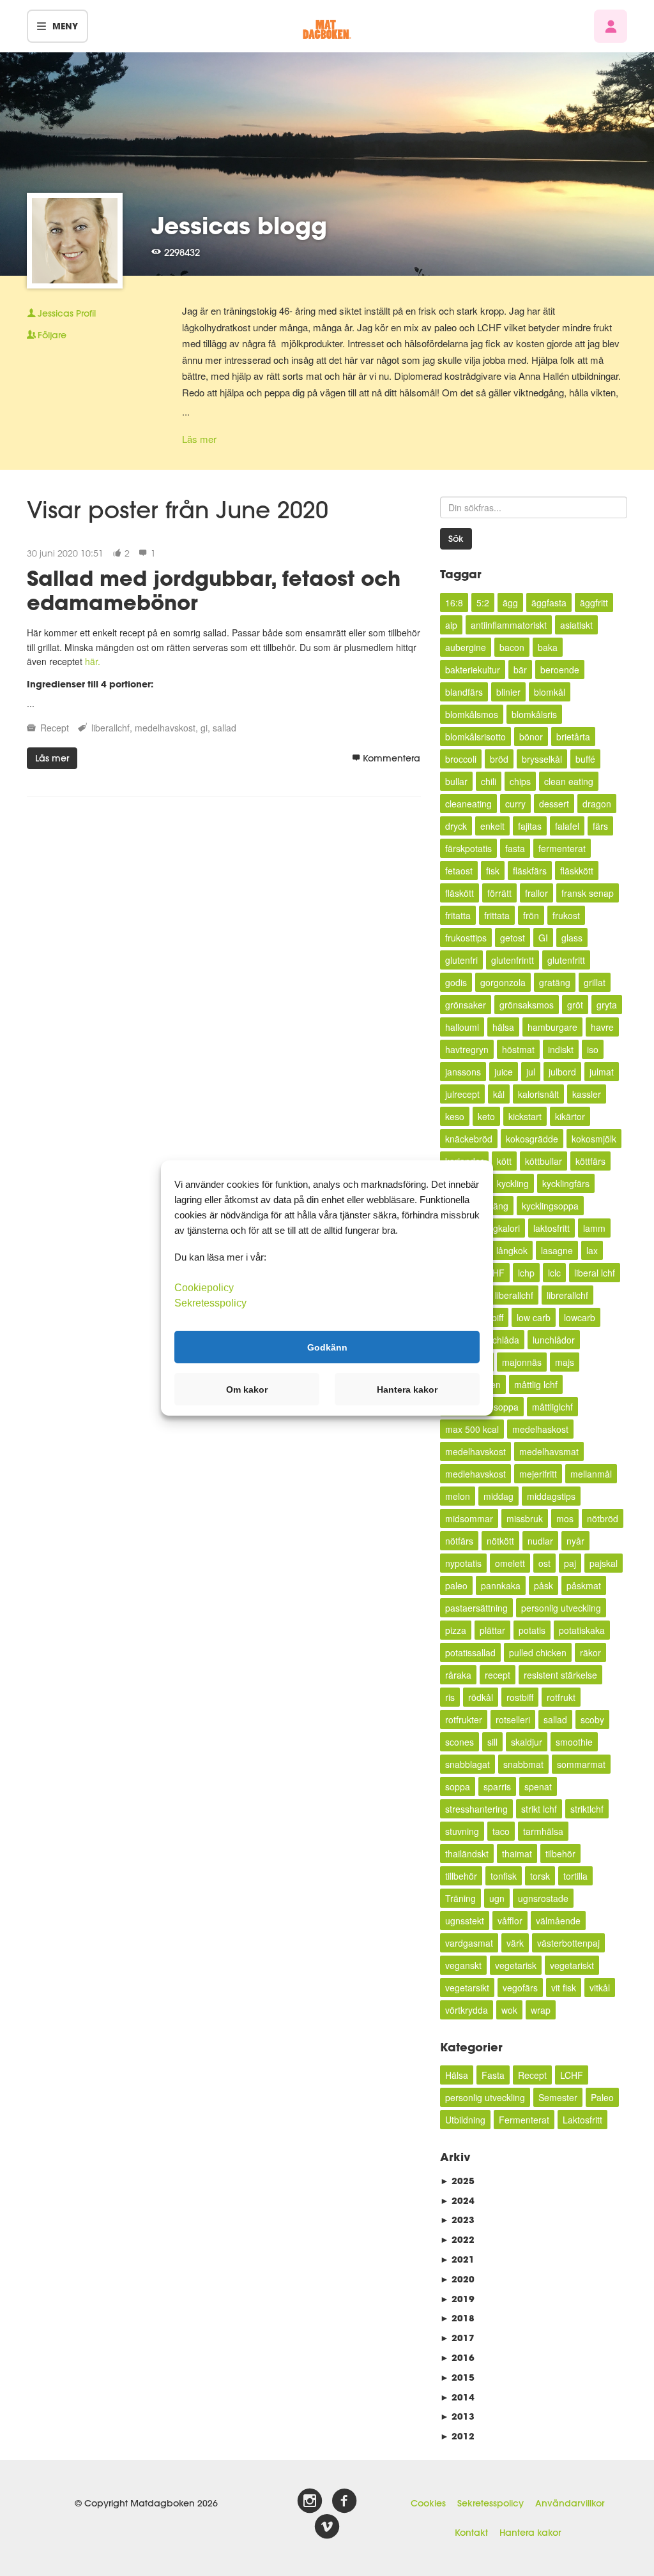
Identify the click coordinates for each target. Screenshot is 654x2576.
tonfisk (504, 1876)
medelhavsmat (549, 1451)
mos (565, 1518)
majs (565, 1362)
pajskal (604, 1563)
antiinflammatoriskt (509, 625)
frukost (566, 915)
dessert (554, 804)
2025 (457, 2181)
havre (602, 1027)
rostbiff (520, 1697)
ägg (510, 603)
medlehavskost (475, 1474)
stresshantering (476, 1809)
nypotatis (463, 1563)
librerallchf (567, 1295)
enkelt (492, 826)
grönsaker (466, 1005)
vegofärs (520, 1988)
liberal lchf (595, 1273)
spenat (538, 1786)
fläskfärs (530, 871)
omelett (510, 1563)
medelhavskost (165, 728)
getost (513, 938)
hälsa (503, 1027)
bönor (531, 737)
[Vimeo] (327, 2527)
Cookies (428, 2503)
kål (499, 1094)
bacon (512, 647)
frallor (536, 893)
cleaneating (468, 804)
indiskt (561, 1049)
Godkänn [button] (327, 1347)
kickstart (525, 1116)
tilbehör (560, 1853)
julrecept (462, 1094)
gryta (607, 1005)
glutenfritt (566, 960)
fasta (515, 848)
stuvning (462, 1831)
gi (204, 728)
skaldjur (527, 1742)
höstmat (518, 1049)
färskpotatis (468, 848)
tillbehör (461, 1876)
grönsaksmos (527, 1005)
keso (455, 1116)
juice (504, 1072)
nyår (575, 1541)
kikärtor (570, 1116)
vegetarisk (516, 1965)
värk (515, 1943)
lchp (526, 1273)
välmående (558, 1921)
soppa (458, 1786)
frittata (497, 915)
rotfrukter (464, 1719)
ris (450, 1697)
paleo (456, 1585)
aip (451, 625)
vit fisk (564, 1988)
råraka (458, 1675)
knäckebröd (469, 1139)
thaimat (517, 1853)
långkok (512, 1250)
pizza (456, 1630)
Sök (456, 539)
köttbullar (544, 1161)
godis (456, 982)
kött (504, 1161)
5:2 (483, 603)
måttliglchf (552, 1407)
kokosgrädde (532, 1139)
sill (492, 1742)
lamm (594, 1228)
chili (489, 781)
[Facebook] (344, 2501)
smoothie (574, 1742)
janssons (463, 1072)
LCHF (572, 2075)
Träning (460, 1898)
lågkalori (503, 1228)
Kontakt (471, 2533)
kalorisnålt (538, 1094)
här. (93, 661)
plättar (492, 1630)
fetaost (459, 871)
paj (570, 1563)
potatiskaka (582, 1630)
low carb (534, 1317)
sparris (497, 1786)
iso (593, 1049)
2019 (457, 2299)
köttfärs (590, 1161)
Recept (55, 728)
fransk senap (588, 893)
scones (460, 1742)
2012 (457, 2436)
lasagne (557, 1250)
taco (501, 1831)
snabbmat (523, 1764)
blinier (508, 692)
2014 (457, 2397)
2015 (457, 2377)
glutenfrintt (513, 960)
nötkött (500, 1541)
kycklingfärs (566, 1183)
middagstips (551, 1496)
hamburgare (552, 1027)
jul (531, 1072)
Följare (52, 335)
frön (531, 915)
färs (600, 826)
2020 (457, 2279)
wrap (541, 2010)
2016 (457, 2357)
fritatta (458, 915)
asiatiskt (576, 625)
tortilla (575, 1876)
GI (543, 938)
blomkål (550, 692)
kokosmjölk (594, 1139)
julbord (562, 1072)
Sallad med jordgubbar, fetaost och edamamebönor (214, 590)
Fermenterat (524, 2120)
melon (458, 1496)
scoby (592, 1719)
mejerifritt (538, 1474)
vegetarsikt (467, 1988)
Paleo (602, 2097)
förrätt (499, 893)
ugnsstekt (465, 1921)
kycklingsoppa (550, 1206)
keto (486, 1116)
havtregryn (467, 1049)
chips (520, 781)
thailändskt (467, 1853)
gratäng (555, 982)
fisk (493, 871)
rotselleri (513, 1719)
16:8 (454, 603)
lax (592, 1250)
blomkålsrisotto (475, 737)
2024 (457, 2200)
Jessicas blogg (239, 225)
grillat (595, 982)
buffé (585, 759)
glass (572, 938)
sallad (224, 728)
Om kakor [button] (247, 1389)
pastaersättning (476, 1608)
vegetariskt (572, 1965)
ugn (497, 1898)
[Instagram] (310, 2501)
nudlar (540, 1541)
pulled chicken (538, 1652)
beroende (560, 670)
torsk (540, 1876)
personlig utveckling (561, 1608)
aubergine (466, 647)
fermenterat (562, 848)
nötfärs (459, 1541)
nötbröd (603, 1518)
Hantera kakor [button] (407, 1389)
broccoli (461, 759)
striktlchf (587, 1809)
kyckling (513, 1183)
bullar (456, 781)
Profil (67, 313)
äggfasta (549, 603)
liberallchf (110, 728)
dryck (456, 826)
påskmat (584, 1585)
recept (498, 1675)
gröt (575, 1005)
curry (515, 804)
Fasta (493, 2075)
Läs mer (199, 439)
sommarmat (581, 1764)
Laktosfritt (582, 2120)
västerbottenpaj (568, 1943)
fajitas (530, 826)
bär (520, 670)
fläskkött (577, 871)
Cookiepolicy (204, 1288)
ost (544, 1563)
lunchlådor (554, 1340)
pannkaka (501, 1585)
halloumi (462, 1027)
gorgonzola (503, 982)
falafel (567, 826)
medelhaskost (540, 1429)
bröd (499, 759)
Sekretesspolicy (490, 2503)
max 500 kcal (472, 1429)
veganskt (463, 1965)
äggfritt (594, 603)
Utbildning (465, 2120)
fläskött (460, 893)
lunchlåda (500, 1340)
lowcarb (580, 1317)
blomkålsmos (472, 714)
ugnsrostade (543, 1898)
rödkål (481, 1697)
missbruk (525, 1518)
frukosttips (466, 938)
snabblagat (468, 1764)
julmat (602, 1072)
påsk (544, 1585)
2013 (457, 2416)
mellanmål (591, 1474)
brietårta (573, 737)
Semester (558, 2097)
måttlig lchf (536, 1384)
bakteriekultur (473, 670)
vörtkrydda (467, 2010)
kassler (587, 1094)
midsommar (469, 1518)
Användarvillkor (570, 2503)
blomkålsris (534, 714)
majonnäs (522, 1362)
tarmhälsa (543, 1831)
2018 (457, 2318)
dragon (597, 804)
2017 (457, 2338)
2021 (457, 2259)
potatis (532, 1630)
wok (509, 2010)
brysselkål (542, 759)
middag (498, 1496)
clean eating (569, 781)
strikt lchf (539, 1809)
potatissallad (470, 1652)
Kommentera (392, 758)
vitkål (600, 1988)
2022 (457, 2239)
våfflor (510, 1921)
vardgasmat (469, 1943)
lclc (554, 1273)
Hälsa (457, 2075)
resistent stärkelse (560, 1675)
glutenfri (461, 960)
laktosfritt (551, 1228)
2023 (457, 2220)
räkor (590, 1652)
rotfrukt (561, 1697)
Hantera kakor (530, 2533)
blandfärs (464, 692)
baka (548, 647)
